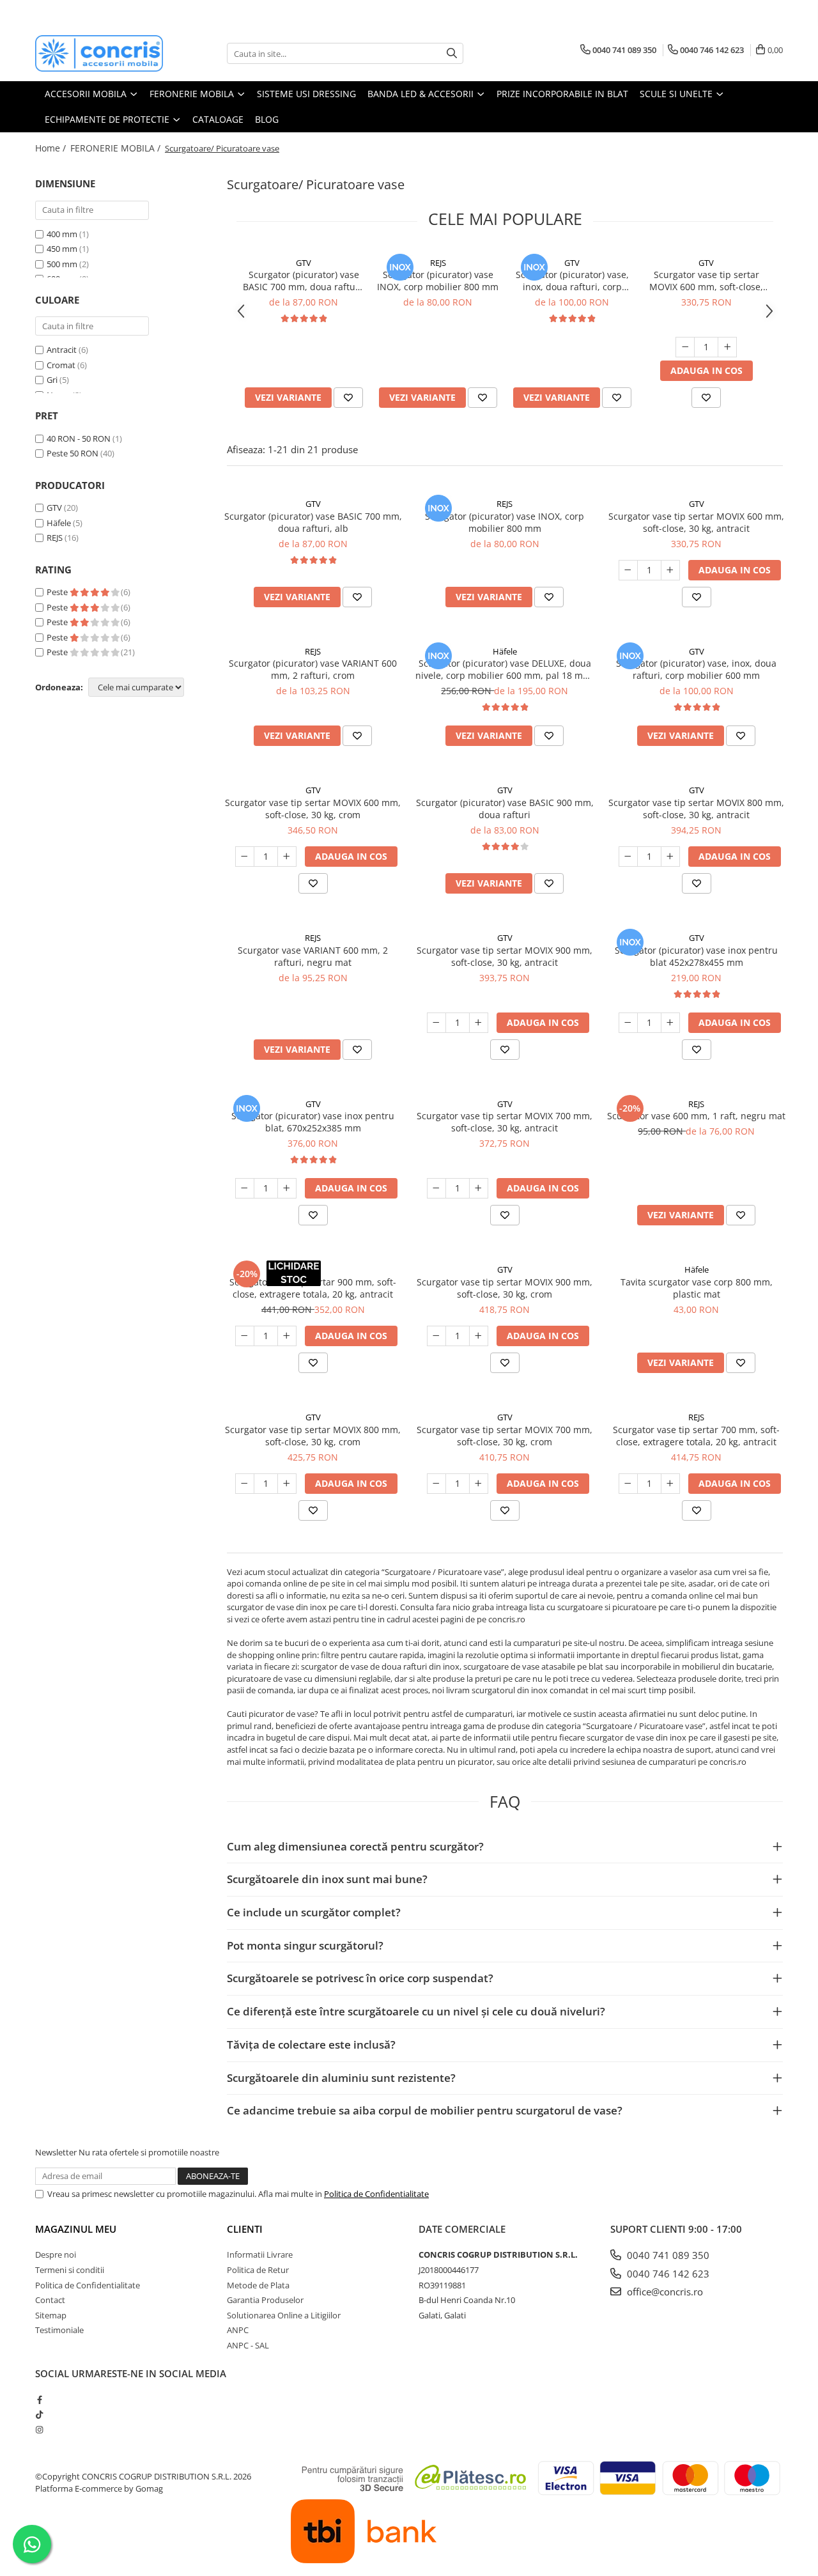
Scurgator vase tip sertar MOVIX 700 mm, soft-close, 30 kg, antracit (505, 1122)
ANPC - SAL (248, 2345)
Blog (267, 119)
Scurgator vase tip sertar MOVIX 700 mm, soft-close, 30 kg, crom (505, 1436)
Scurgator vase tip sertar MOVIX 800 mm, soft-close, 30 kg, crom (313, 1436)
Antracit (62, 350)
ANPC (238, 2330)
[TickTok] (39, 2414)
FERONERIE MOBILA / (117, 148)
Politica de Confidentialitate (376, 2194)
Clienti (245, 2229)
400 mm (62, 234)
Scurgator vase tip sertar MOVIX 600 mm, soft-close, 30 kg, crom (313, 809)
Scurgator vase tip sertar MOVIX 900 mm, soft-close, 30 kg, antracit (505, 956)
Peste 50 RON (73, 453)
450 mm (62, 249)
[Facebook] (39, 2400)
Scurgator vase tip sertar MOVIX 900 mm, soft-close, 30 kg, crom (505, 1288)
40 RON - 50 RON (79, 438)
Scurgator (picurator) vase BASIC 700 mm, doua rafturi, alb (304, 281)
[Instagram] (39, 2430)
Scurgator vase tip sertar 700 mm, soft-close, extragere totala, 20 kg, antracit (696, 1436)
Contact (50, 2300)
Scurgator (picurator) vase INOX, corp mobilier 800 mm (438, 281)
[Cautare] (452, 53)
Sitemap (51, 2315)
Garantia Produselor (265, 2300)
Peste (58, 592)
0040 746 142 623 (667, 2274)
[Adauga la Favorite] (348, 398)
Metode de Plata (258, 2285)
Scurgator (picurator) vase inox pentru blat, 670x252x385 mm (313, 1122)
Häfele (59, 523)
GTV (54, 508)
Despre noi (56, 2254)
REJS (55, 538)
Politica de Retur (258, 2270)
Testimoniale (59, 2330)
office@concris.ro (664, 2292)
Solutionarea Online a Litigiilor (284, 2315)
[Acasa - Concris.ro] (99, 53)
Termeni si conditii (70, 2270)
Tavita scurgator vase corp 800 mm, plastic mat (697, 1288)
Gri (52, 380)
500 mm (62, 264)
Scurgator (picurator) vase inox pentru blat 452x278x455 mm (696, 956)
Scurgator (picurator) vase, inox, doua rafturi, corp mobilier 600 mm (572, 281)
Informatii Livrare (260, 2254)
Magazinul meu (76, 2229)
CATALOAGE (218, 119)
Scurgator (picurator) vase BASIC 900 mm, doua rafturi (505, 809)
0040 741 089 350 (667, 2255)
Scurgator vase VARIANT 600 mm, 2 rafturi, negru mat (313, 956)
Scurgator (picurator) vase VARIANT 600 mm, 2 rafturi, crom (313, 669)
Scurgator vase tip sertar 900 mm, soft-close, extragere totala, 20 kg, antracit (313, 1288)
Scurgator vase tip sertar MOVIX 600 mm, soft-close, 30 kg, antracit (706, 281)
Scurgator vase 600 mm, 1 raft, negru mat (696, 1116)
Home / (52, 148)
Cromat (61, 365)
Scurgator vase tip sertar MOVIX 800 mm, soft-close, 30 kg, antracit (696, 809)
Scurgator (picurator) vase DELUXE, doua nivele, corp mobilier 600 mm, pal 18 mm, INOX (505, 669)
